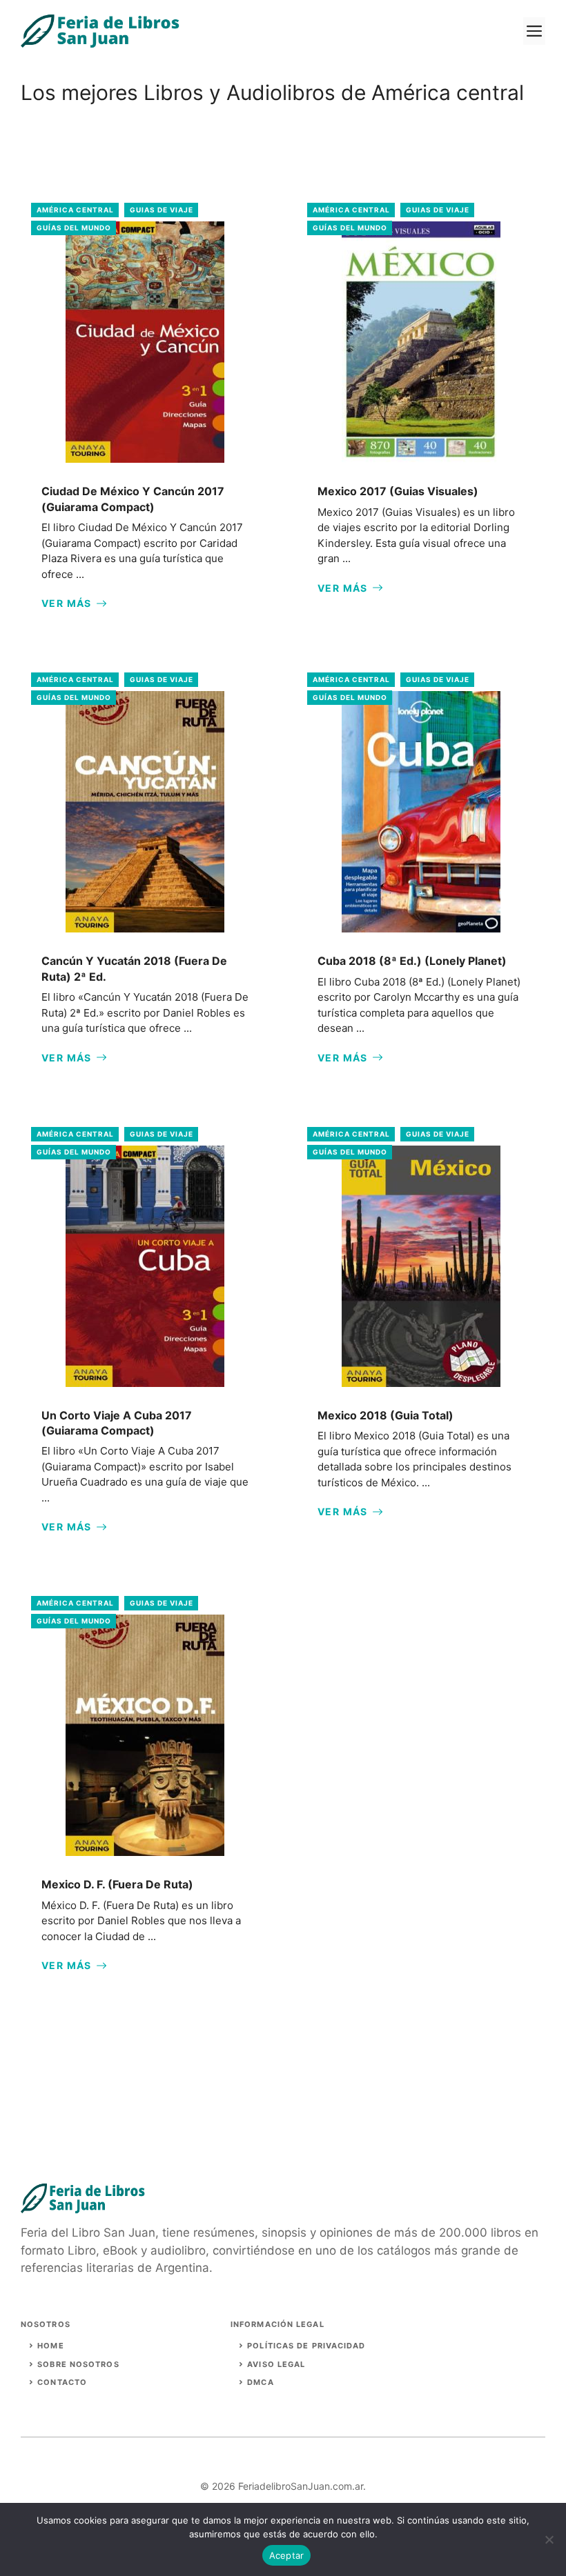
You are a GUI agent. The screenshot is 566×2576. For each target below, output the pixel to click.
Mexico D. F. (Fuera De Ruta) (117, 1884)
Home (50, 2346)
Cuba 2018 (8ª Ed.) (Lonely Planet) (412, 961)
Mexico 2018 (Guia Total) (386, 1415)
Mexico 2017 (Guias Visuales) (398, 491)
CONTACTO (62, 2382)
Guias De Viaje (162, 210)
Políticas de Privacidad (306, 2346)
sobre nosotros (78, 2364)
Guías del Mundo (74, 228)
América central (75, 210)
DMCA (260, 2382)
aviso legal (276, 2364)
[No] (549, 2539)
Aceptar (287, 2555)
